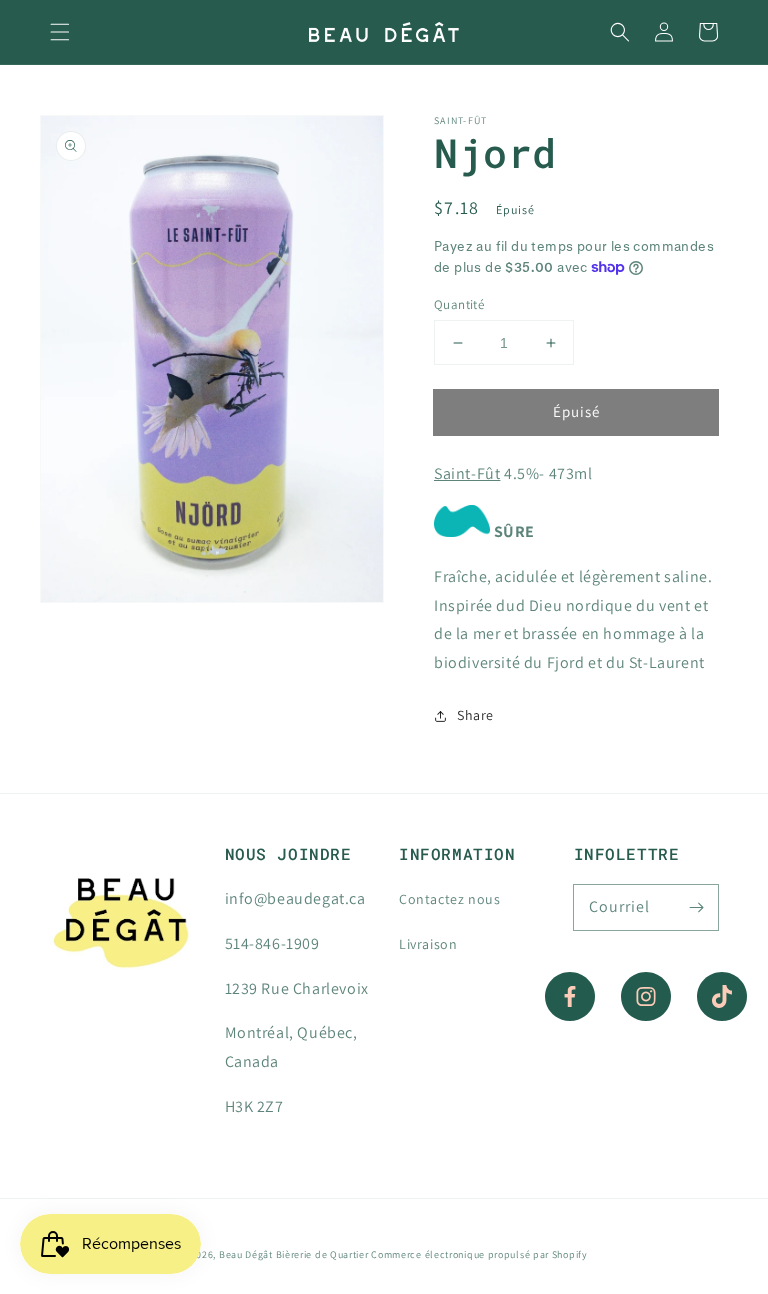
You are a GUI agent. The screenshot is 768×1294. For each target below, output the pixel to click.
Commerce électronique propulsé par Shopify (479, 1254)
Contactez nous (449, 899)
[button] (60, 32)
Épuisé (576, 411)
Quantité (459, 304)
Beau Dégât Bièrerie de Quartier (294, 1254)
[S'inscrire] (696, 907)
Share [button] (475, 715)
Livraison (428, 944)
